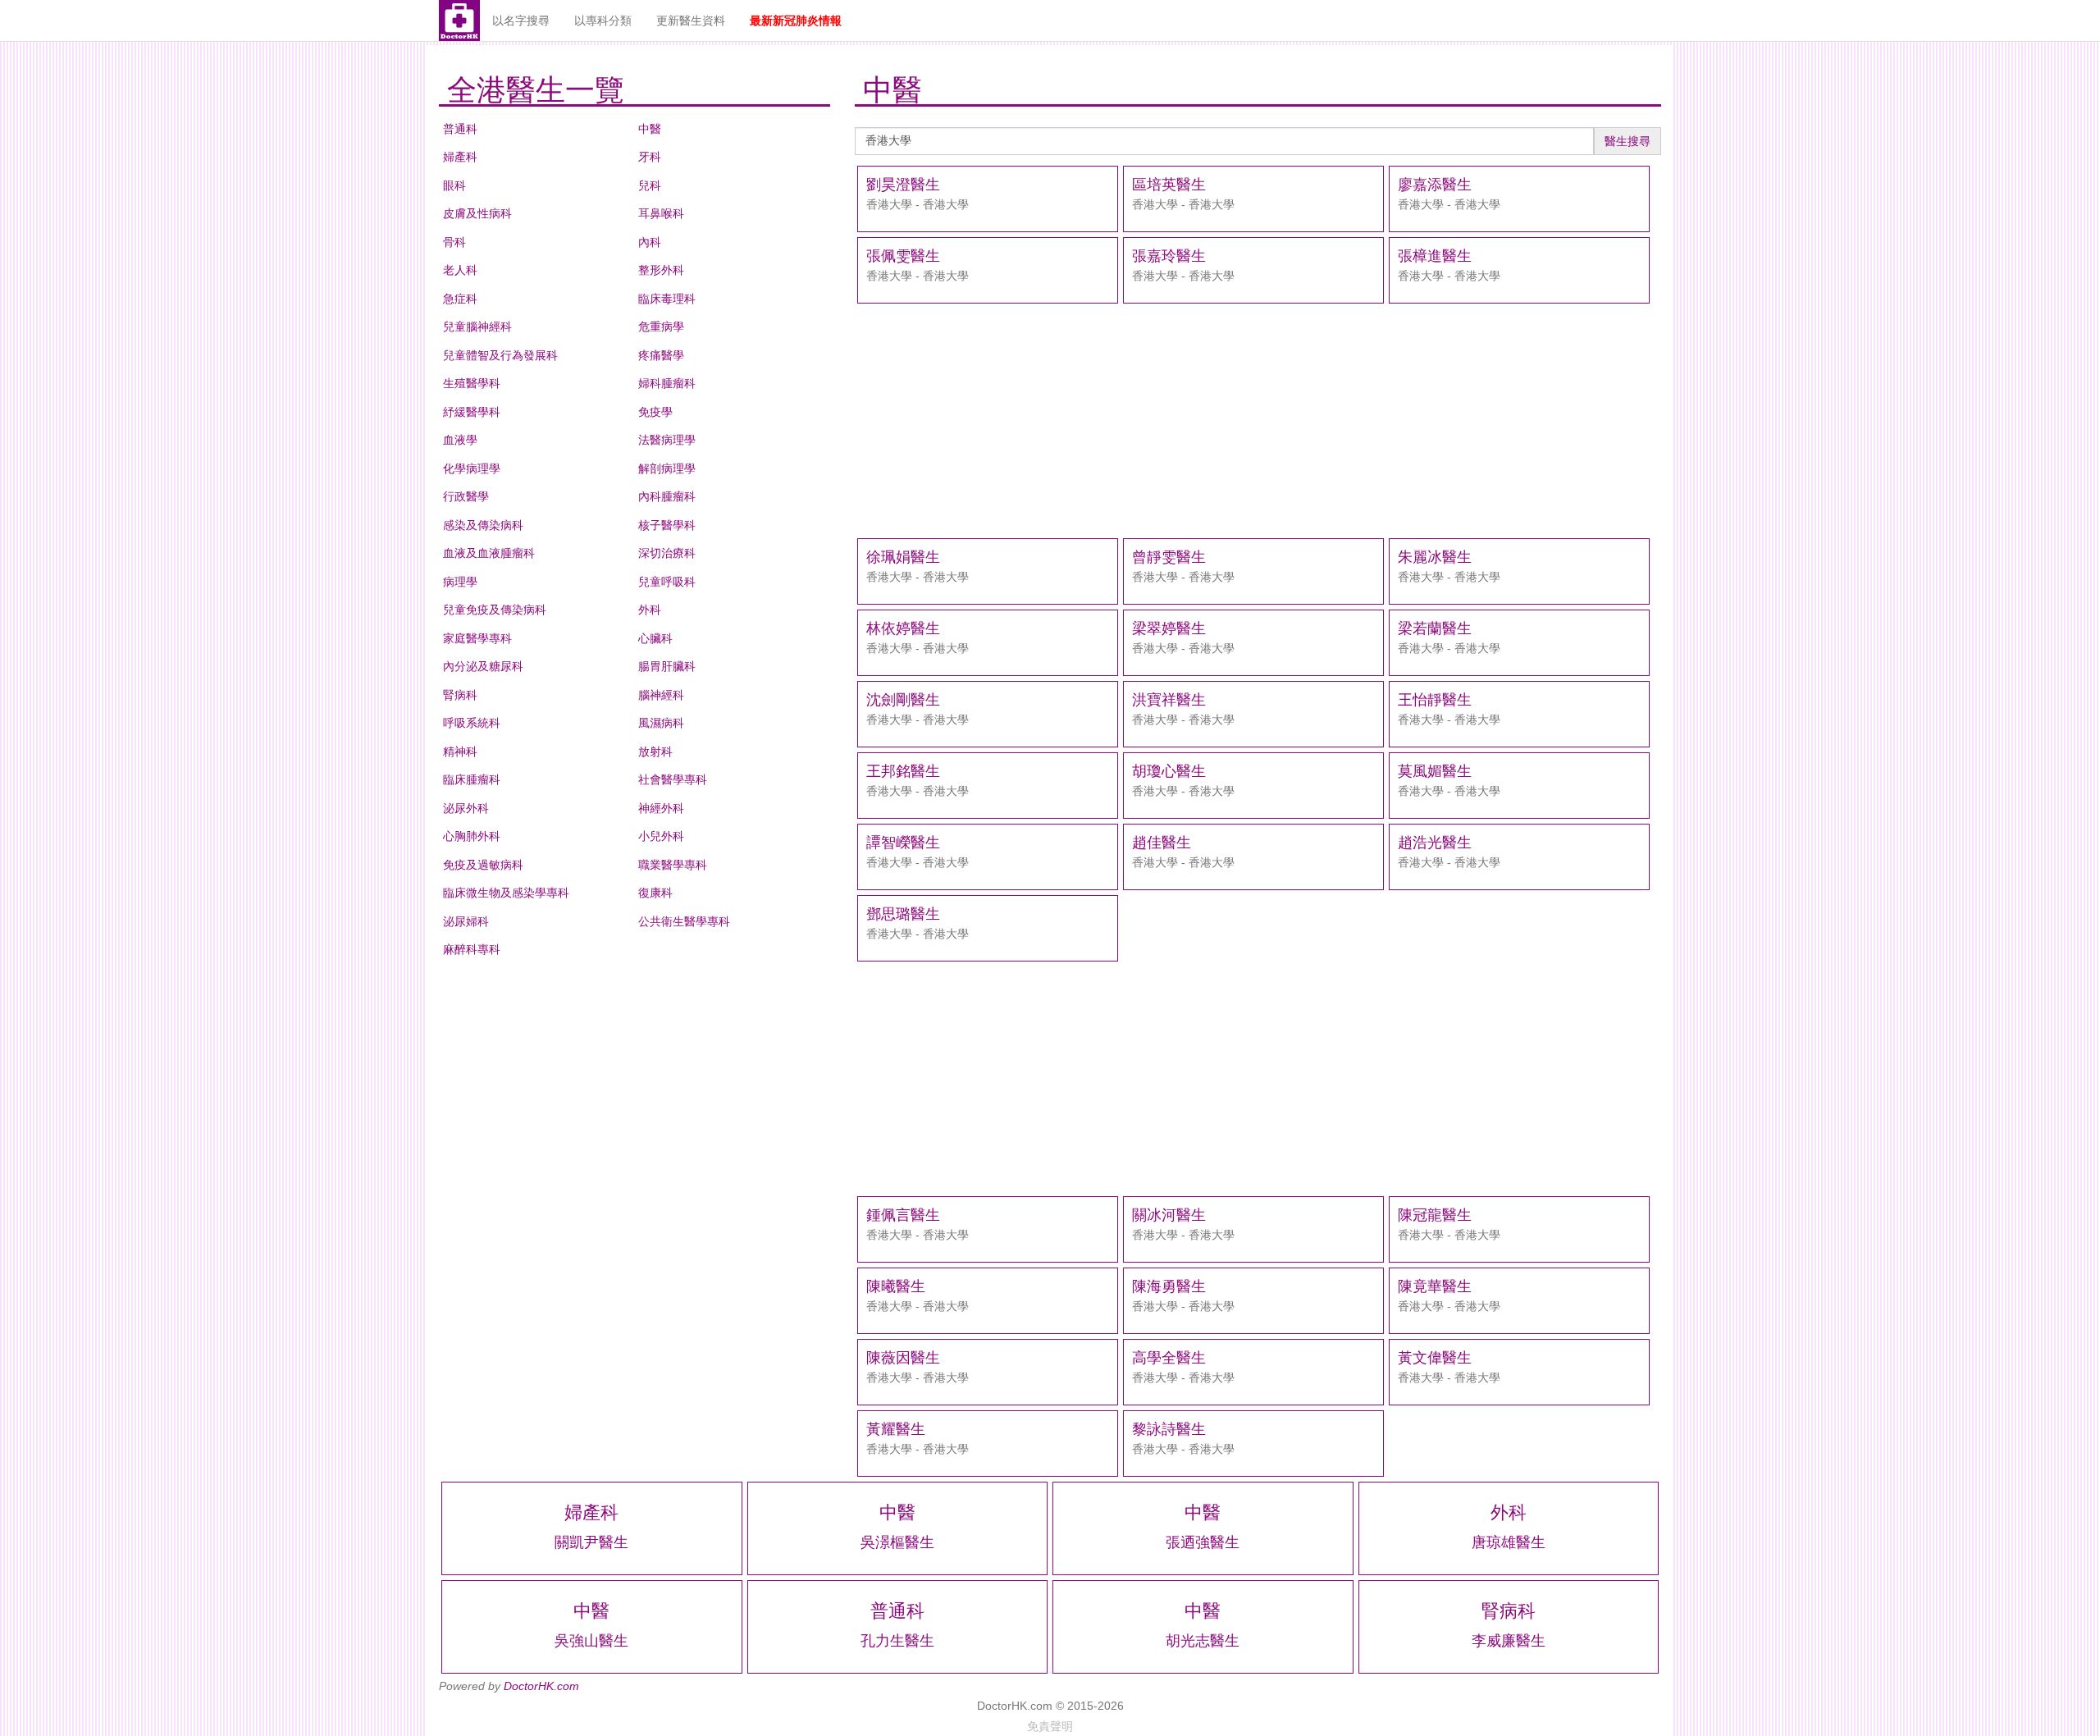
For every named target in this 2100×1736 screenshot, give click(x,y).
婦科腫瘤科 (667, 383)
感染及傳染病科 (483, 525)
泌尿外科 (466, 808)
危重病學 (661, 327)
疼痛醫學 (661, 355)
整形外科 (661, 270)
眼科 (454, 185)
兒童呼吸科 (667, 582)
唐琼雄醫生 (1509, 1542)
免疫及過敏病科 (483, 865)
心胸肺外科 (472, 836)
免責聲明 (1050, 1726)
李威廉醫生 (1509, 1641)
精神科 (460, 752)
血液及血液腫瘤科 (489, 553)
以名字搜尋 (521, 21)
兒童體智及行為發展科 (500, 355)
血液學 (460, 440)
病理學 (460, 582)
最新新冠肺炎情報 (796, 21)
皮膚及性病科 (477, 213)
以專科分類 (603, 21)
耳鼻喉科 (661, 213)
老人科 (460, 270)
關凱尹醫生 (591, 1542)
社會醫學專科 (673, 779)
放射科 (655, 752)
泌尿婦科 (466, 921)
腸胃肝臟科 (667, 666)
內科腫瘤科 (667, 496)
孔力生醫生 (897, 1641)
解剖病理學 (667, 468)
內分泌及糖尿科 (483, 666)
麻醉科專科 (472, 949)
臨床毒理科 (667, 299)
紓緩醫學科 (472, 412)
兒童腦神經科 (477, 327)
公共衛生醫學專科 (684, 921)
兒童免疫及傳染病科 (495, 610)
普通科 (460, 129)
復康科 (655, 893)
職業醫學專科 (673, 865)
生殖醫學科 (472, 383)
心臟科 (655, 638)
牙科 (650, 157)
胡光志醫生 (1203, 1641)
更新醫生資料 (691, 21)
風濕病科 (661, 723)
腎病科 (460, 695)
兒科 (650, 185)
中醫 (650, 129)
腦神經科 (661, 695)
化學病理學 (472, 468)
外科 (650, 610)
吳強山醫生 (591, 1641)
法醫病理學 (667, 440)
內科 (650, 242)
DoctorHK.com (541, 1686)
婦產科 (460, 157)
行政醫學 (466, 496)
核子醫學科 (667, 525)
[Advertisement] (1258, 421)
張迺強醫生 (1203, 1542)
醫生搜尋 (1627, 141)
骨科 (454, 242)
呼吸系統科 (472, 723)
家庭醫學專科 (477, 638)
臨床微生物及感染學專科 (506, 893)
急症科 (460, 299)
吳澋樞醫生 (897, 1542)
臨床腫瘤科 (472, 779)
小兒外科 (661, 836)
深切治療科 (667, 553)
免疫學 (655, 412)
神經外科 (661, 808)
